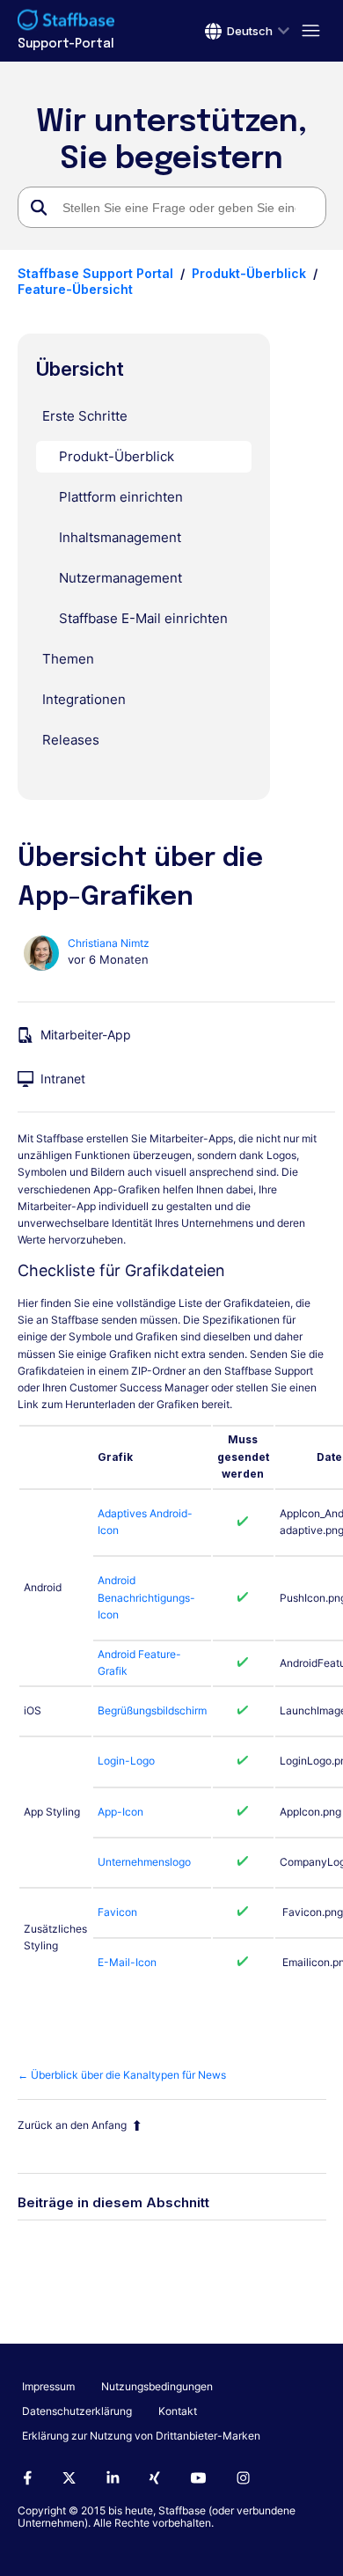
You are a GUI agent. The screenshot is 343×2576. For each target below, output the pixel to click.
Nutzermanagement (120, 578)
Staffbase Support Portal (95, 273)
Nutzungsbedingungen (157, 2386)
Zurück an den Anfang (72, 2125)
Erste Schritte (85, 416)
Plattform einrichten (121, 497)
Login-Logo (126, 1761)
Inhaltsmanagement (120, 537)
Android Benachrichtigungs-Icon (146, 1597)
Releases (71, 740)
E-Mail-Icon (127, 1962)
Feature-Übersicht (75, 289)
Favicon (117, 1912)
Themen (68, 659)
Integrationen (84, 699)
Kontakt (178, 2411)
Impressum (48, 2386)
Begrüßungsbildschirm (152, 1710)
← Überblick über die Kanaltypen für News (122, 2075)
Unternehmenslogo (144, 1862)
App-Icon (120, 1812)
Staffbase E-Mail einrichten (143, 618)
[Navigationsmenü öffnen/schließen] (308, 31)
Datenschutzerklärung (77, 2411)
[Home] (66, 22)
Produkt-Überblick (249, 273)
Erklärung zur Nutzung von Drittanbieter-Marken (141, 2436)
